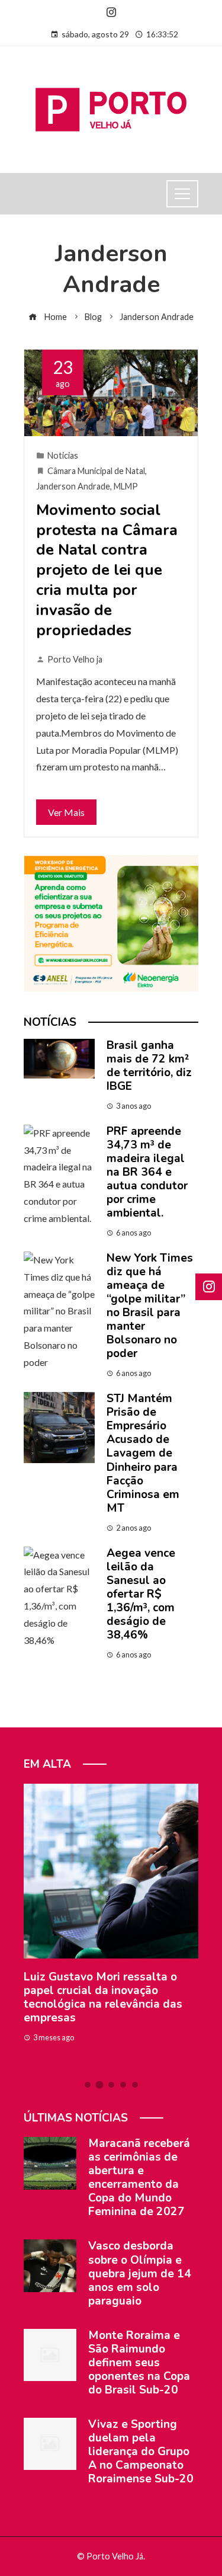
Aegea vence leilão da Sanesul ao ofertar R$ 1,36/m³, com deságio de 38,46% (141, 1594)
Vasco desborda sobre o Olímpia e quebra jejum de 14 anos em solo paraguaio (140, 2273)
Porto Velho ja (75, 659)
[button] (88, 2085)
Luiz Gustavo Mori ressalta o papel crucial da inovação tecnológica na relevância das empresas (103, 1997)
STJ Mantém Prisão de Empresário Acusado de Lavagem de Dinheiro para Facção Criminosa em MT (143, 1453)
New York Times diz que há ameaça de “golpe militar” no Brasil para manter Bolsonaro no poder (150, 1306)
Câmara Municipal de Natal (96, 471)
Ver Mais (66, 812)
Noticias (63, 455)
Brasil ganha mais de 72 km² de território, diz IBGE (149, 1066)
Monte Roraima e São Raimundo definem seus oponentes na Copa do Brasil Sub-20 (139, 2363)
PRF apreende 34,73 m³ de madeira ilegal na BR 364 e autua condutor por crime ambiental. (147, 1172)
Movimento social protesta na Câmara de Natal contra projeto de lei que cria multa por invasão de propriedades (107, 570)
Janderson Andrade (73, 486)
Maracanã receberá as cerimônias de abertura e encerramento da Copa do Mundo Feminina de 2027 (139, 2177)
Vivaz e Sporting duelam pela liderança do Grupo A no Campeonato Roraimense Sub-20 (141, 2452)
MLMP (126, 486)
